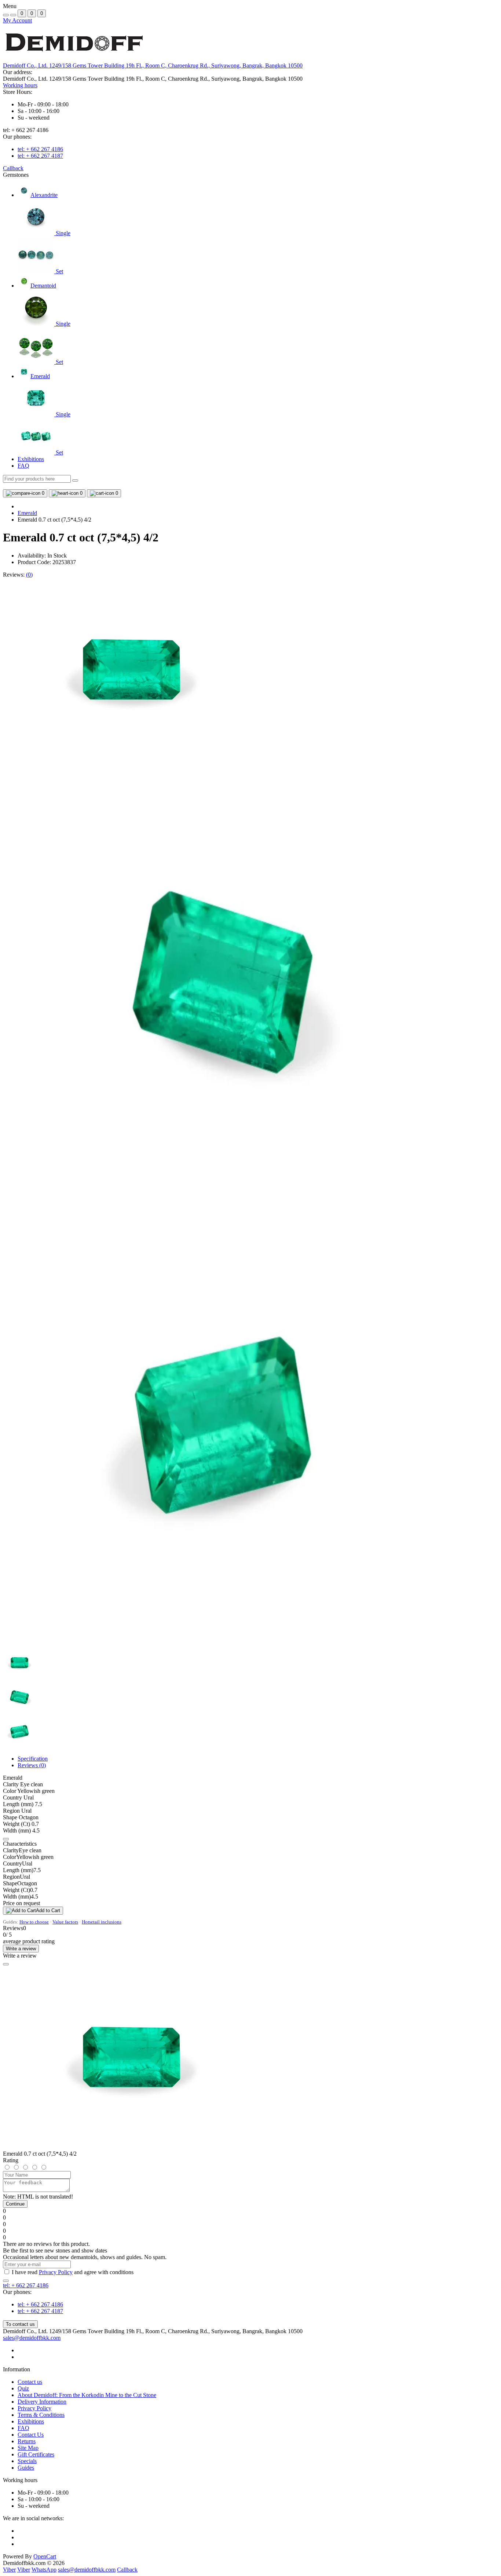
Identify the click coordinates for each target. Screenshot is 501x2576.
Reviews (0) (32, 1765)
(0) (29, 575)
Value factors (65, 1922)
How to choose (34, 1922)
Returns (27, 2441)
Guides (26, 2468)
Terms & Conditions (41, 2415)
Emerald (27, 513)
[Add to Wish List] (6, 1839)
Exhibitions (31, 459)
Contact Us (31, 2435)
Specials (27, 2461)
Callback (13, 168)
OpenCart (45, 2556)
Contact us (30, 2382)
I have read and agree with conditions (73, 2272)
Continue (15, 2204)
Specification (33, 1759)
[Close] (6, 1964)
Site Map (28, 2448)
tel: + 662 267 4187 (40, 156)
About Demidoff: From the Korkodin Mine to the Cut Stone (87, 2395)
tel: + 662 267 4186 (40, 149)
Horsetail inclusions (102, 1922)
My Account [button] (17, 20)
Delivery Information (42, 2402)
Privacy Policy (56, 2272)
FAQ (23, 466)
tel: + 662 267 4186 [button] (26, 2285)
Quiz (23, 2388)
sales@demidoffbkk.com (32, 2338)
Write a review (21, 1949)
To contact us (20, 2324)
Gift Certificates (36, 2454)
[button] (153, 65)
